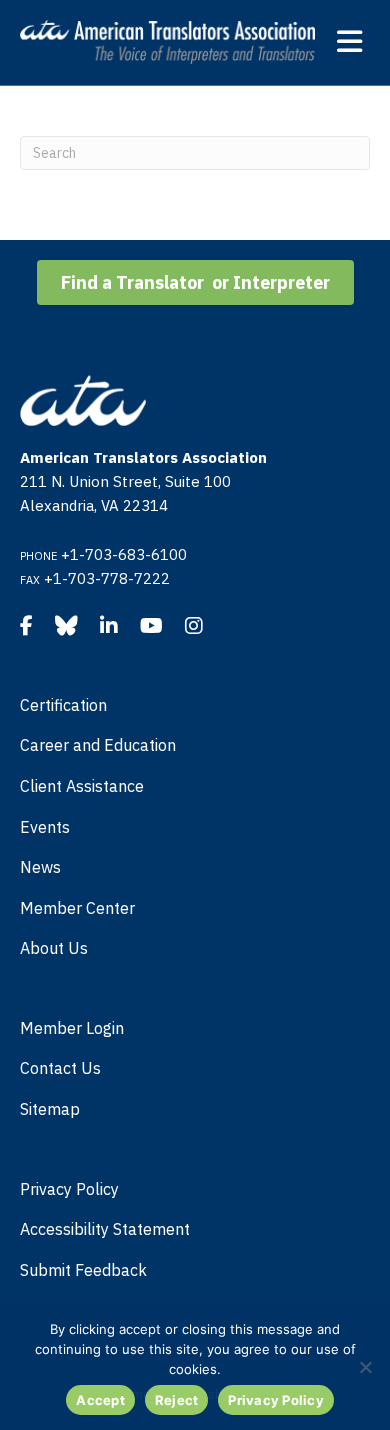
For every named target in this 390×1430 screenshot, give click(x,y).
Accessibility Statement (105, 1229)
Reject (177, 1400)
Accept (100, 1400)
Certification (63, 705)
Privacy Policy (69, 1189)
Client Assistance (82, 786)
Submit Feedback (83, 1270)
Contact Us (60, 1068)
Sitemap (50, 1109)
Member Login (72, 1028)
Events (45, 827)
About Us (54, 948)
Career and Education (98, 745)
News (40, 867)
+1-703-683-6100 (124, 554)
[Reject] (365, 1367)
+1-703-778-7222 (107, 578)
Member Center (77, 908)
